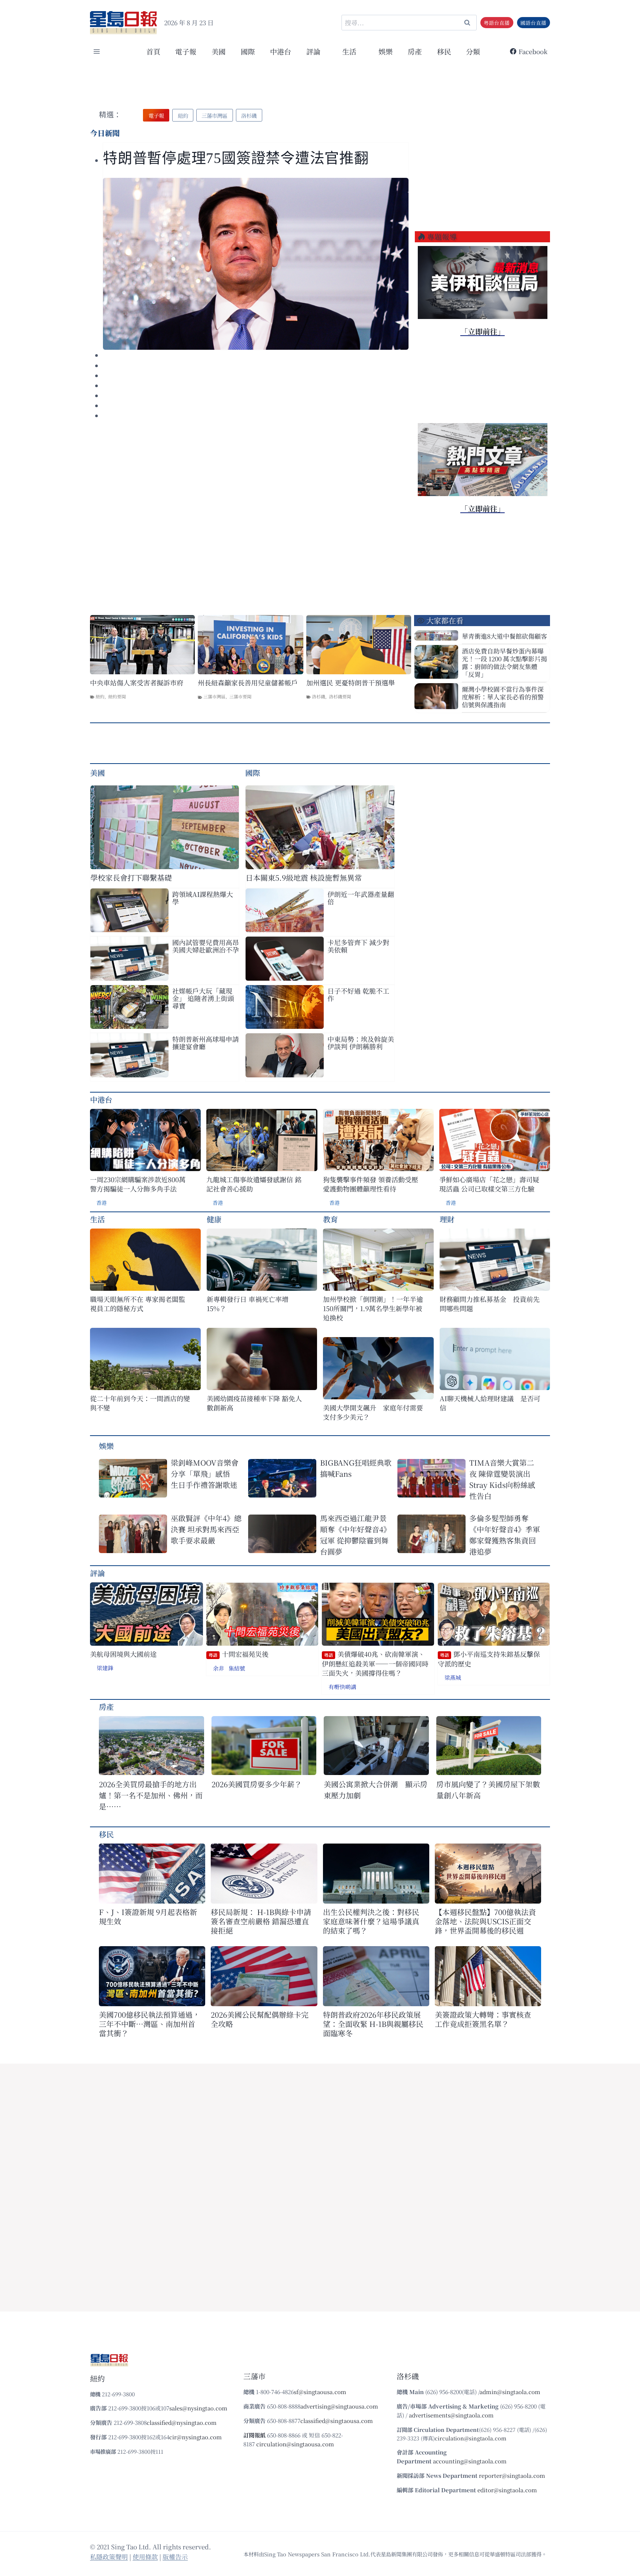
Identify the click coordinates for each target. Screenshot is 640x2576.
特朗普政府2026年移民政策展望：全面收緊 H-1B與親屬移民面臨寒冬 (373, 2024)
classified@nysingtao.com (182, 2422)
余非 (219, 1668)
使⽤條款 (145, 2557)
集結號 (237, 1668)
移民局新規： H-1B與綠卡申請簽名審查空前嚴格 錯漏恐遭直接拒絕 (261, 1921)
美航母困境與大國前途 (123, 1654)
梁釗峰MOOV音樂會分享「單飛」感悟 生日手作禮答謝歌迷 (205, 1474)
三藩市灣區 (214, 696)
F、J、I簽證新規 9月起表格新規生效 (148, 1917)
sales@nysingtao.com (198, 2408)
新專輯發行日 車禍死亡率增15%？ (248, 1304)
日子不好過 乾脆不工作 (358, 994)
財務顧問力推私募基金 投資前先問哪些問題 (490, 1304)
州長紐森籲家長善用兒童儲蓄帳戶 (248, 683)
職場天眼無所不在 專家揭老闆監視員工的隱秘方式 (138, 1304)
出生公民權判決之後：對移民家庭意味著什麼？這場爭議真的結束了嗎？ (371, 1921)
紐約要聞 (117, 696)
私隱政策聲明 (109, 2557)
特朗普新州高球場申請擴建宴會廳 (206, 1043)
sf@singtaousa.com (320, 2392)
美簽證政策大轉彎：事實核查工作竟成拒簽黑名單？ (483, 2019)
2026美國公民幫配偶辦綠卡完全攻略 (260, 2019)
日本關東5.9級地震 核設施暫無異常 (304, 877)
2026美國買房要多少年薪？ (257, 1784)
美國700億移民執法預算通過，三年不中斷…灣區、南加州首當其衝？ (149, 2024)
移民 (444, 51)
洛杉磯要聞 (340, 696)
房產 (415, 51)
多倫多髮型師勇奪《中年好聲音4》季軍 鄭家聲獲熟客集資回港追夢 (505, 1535)
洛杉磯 (319, 696)
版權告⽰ (175, 2557)
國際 (248, 51)
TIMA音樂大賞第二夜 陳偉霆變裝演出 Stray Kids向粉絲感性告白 (502, 1479)
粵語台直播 (497, 23)
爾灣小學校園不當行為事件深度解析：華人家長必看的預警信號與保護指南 (503, 697)
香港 (101, 1203)
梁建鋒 (105, 1668)
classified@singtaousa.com (337, 2421)
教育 (330, 1219)
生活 (97, 1219)
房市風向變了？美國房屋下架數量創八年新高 (488, 1790)
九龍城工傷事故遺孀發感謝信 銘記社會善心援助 (254, 1184)
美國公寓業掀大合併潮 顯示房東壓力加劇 (376, 1790)
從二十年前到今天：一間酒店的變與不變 (140, 1403)
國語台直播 (533, 23)
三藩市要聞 (240, 696)
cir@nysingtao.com (196, 2437)
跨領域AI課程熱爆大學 (203, 898)
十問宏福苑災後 (239, 1654)
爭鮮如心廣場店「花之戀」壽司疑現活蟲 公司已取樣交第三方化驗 (489, 1184)
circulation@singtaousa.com (295, 2444)
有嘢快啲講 (342, 1687)
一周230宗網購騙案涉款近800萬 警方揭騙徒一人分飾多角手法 (138, 1184)
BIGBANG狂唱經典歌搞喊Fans (356, 1468)
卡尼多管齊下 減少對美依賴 (358, 946)
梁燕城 (453, 1677)
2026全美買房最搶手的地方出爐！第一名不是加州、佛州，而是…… (151, 1795)
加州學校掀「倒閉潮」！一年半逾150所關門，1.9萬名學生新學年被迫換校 (373, 1308)
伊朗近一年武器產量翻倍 (361, 898)
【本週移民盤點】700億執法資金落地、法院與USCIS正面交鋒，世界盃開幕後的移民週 (485, 1921)
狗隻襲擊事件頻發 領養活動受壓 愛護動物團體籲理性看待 (371, 1184)
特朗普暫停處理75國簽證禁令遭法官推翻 (236, 158)
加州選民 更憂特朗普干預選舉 (351, 683)
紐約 (100, 696)
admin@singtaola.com (510, 2392)
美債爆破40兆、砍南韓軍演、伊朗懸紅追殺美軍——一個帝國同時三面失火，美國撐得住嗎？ (375, 1663)
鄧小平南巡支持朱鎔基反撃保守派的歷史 (489, 1659)
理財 (447, 1219)
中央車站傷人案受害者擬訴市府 (137, 683)
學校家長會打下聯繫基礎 (131, 877)
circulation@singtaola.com (471, 2438)
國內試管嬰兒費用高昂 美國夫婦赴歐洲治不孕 (206, 946)
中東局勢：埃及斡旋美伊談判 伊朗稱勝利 (361, 1043)
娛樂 (386, 51)
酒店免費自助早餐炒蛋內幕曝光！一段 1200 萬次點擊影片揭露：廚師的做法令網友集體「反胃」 (504, 662)
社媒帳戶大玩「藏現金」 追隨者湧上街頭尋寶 (203, 998)
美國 (219, 51)
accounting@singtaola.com (470, 2461)
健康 (214, 1219)
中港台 (281, 51)
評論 (97, 1573)
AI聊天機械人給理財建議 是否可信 (490, 1403)
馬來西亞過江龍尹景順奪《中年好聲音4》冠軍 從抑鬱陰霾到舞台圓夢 (355, 1535)
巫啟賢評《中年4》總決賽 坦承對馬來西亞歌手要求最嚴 (206, 1529)
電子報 (186, 51)
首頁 (153, 51)
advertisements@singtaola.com (451, 2415)
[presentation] (256, 264)
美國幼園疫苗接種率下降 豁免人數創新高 (254, 1403)
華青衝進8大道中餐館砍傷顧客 (504, 636)
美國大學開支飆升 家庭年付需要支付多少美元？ (373, 1412)
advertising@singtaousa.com (339, 2406)
